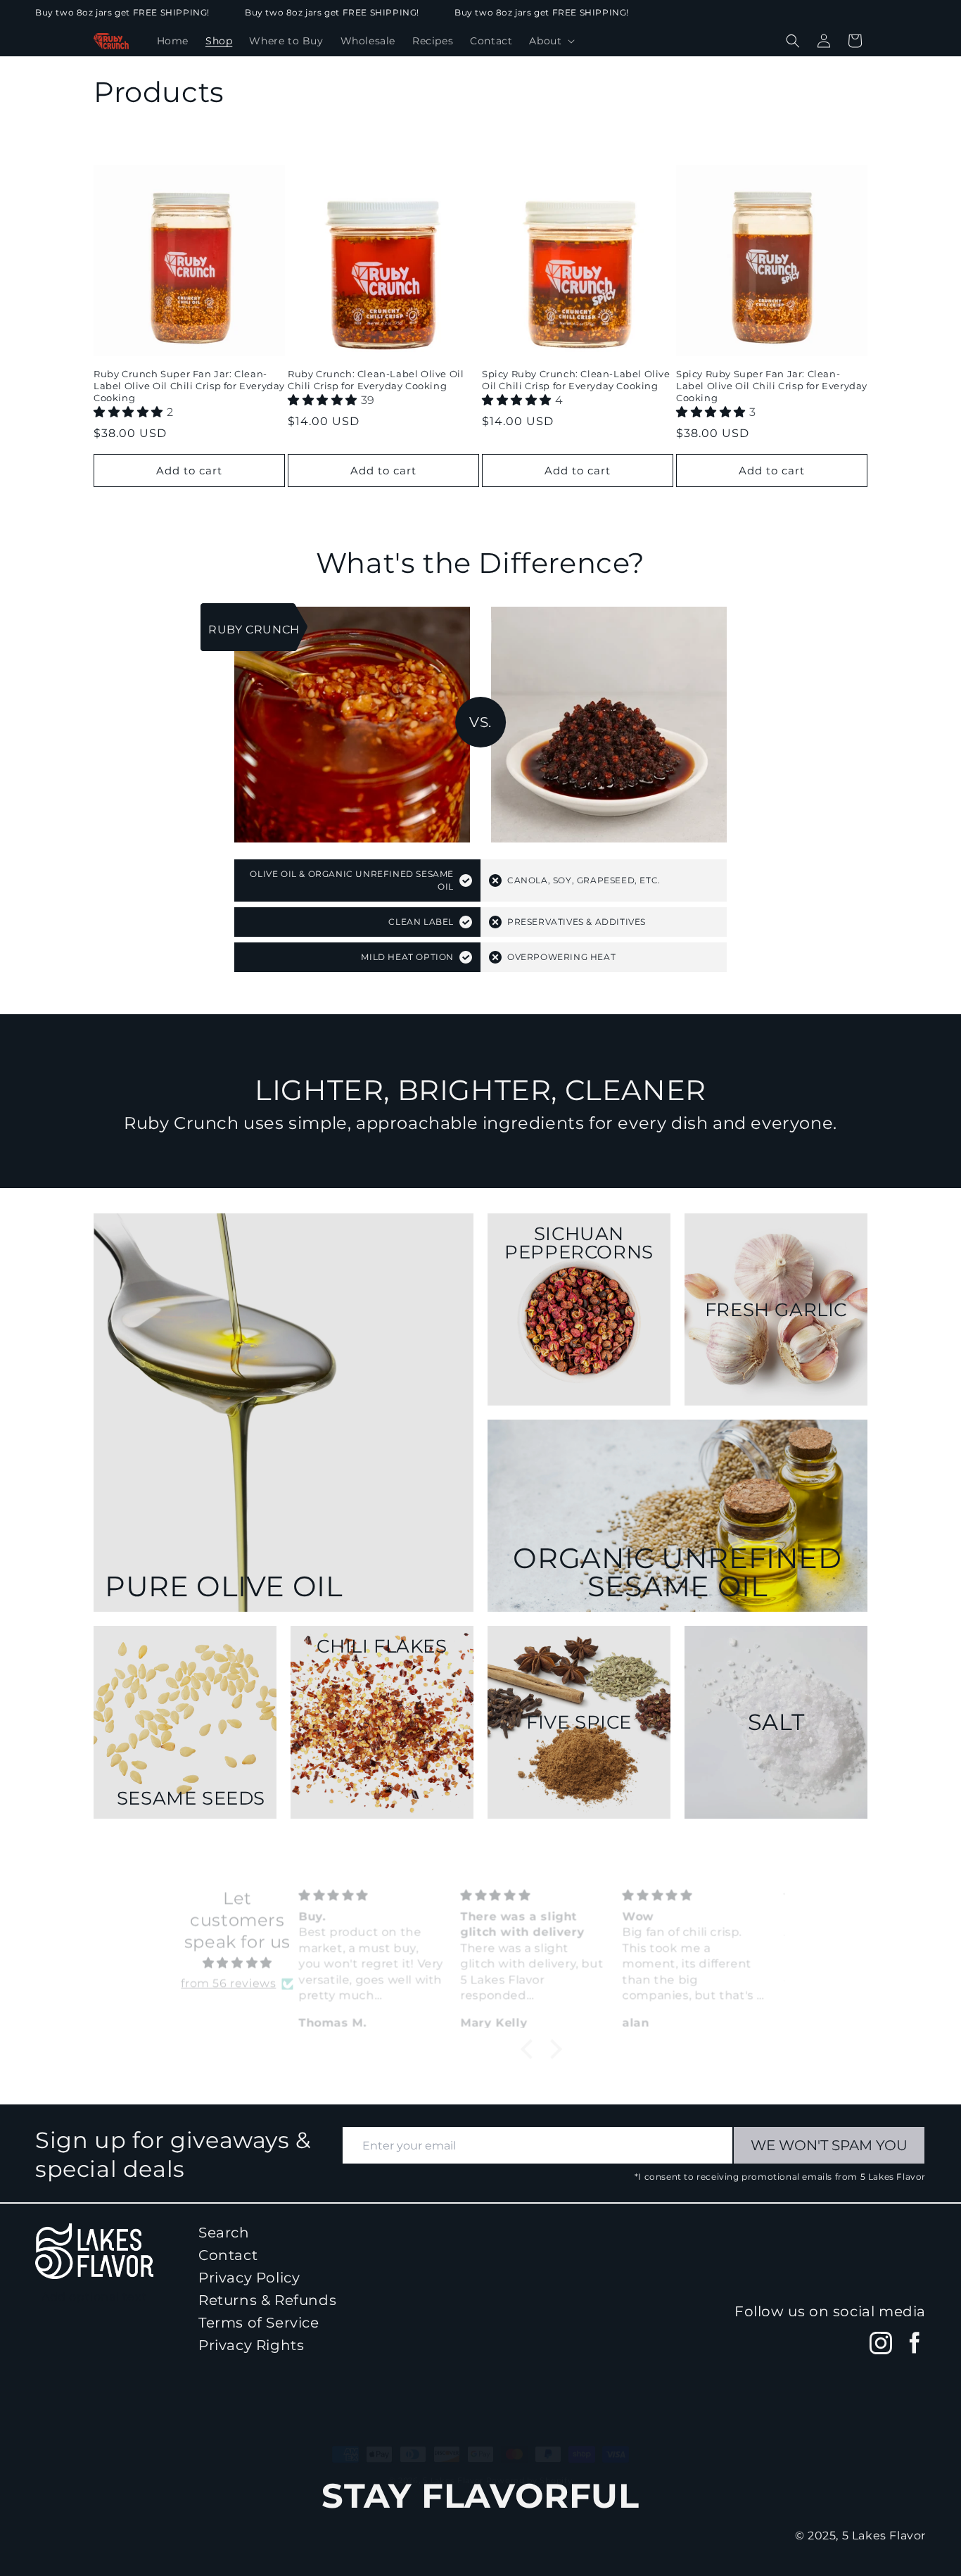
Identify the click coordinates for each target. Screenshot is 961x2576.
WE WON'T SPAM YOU (829, 2145)
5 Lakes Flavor (453, 2467)
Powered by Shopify (529, 2467)
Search (224, 2233)
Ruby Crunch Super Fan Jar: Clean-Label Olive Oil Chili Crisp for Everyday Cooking (189, 386)
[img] (237, 1954)
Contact (228, 2255)
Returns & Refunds (267, 2300)
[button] (550, 41)
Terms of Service (259, 2323)
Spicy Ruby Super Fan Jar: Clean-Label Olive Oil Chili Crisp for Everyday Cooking (772, 386)
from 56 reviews (228, 1974)
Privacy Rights (251, 2345)
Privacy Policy (249, 2278)
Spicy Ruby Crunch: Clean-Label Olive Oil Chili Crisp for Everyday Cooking (576, 380)
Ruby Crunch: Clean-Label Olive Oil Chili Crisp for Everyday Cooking (376, 380)
